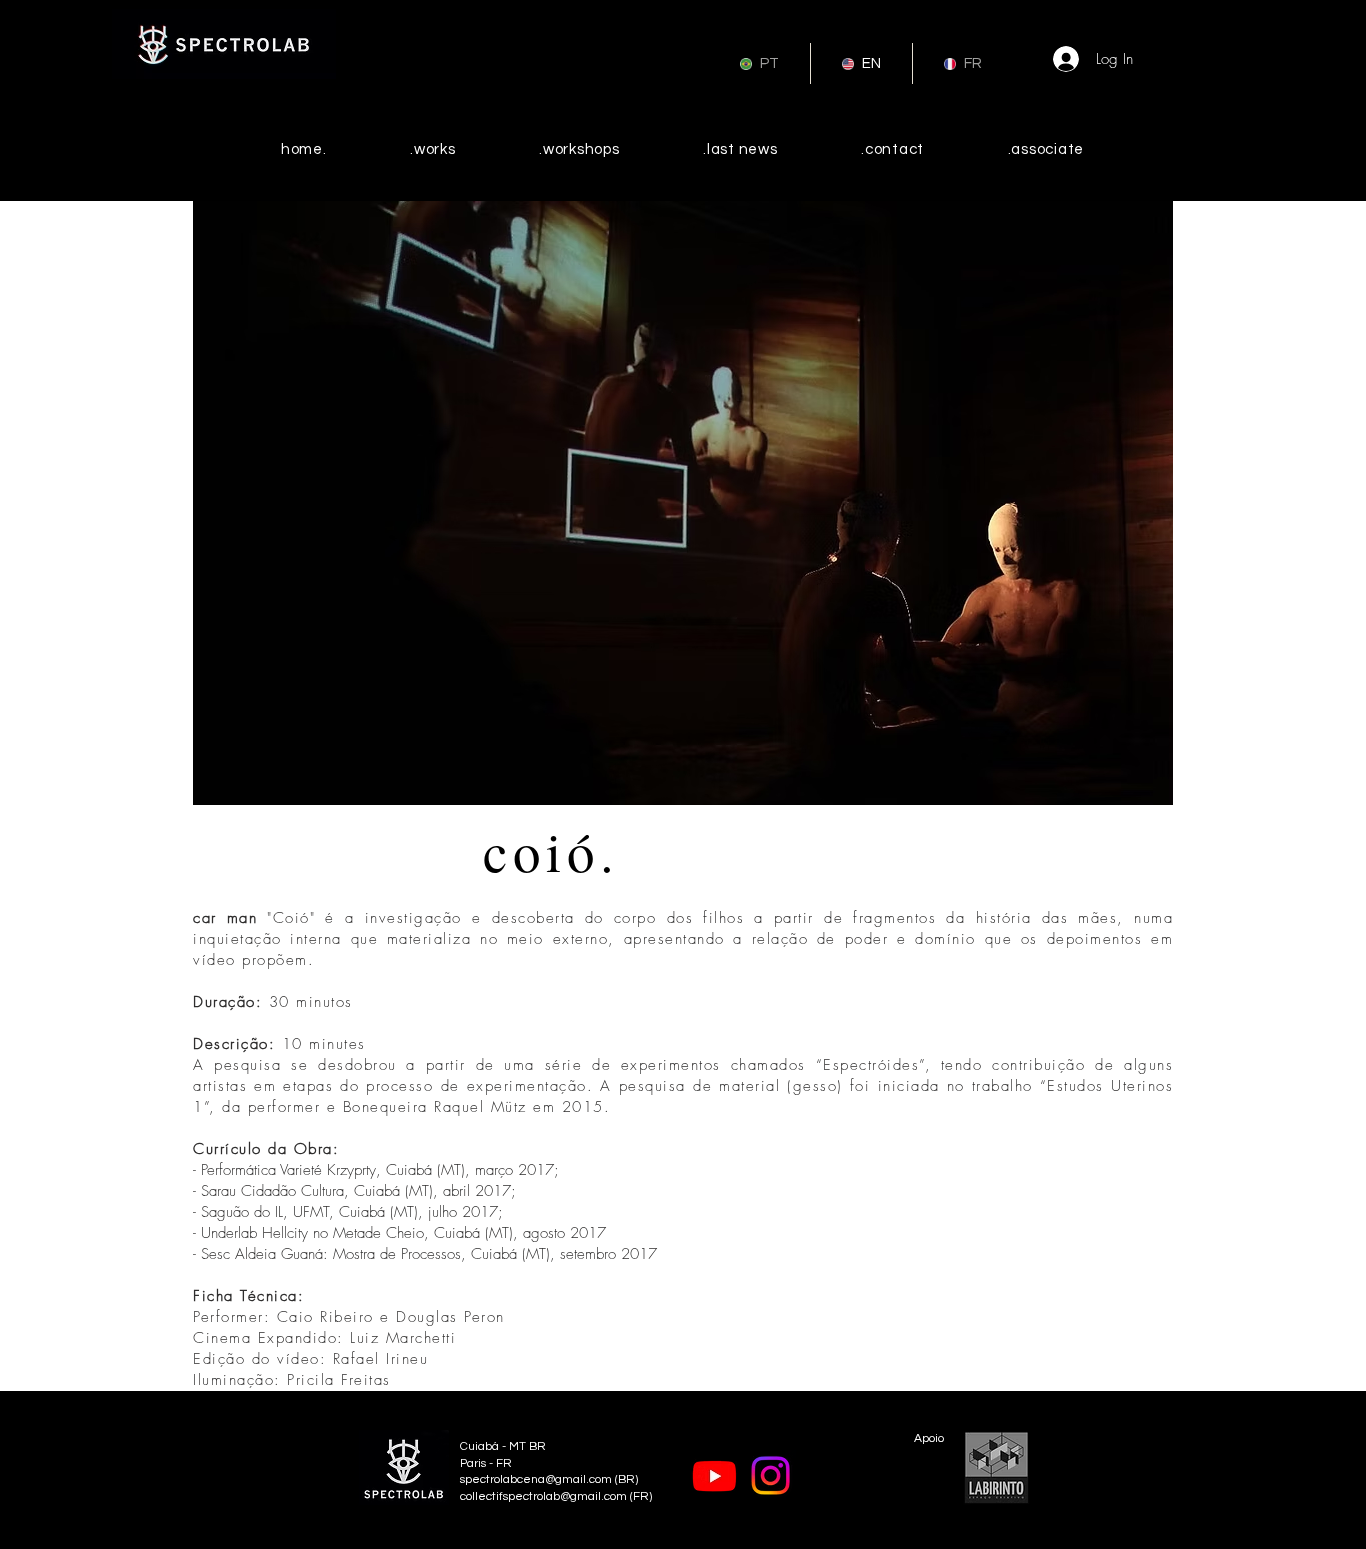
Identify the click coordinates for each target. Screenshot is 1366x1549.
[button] (683, 503)
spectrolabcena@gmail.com (536, 1479)
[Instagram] (770, 1475)
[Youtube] (714, 1475)
